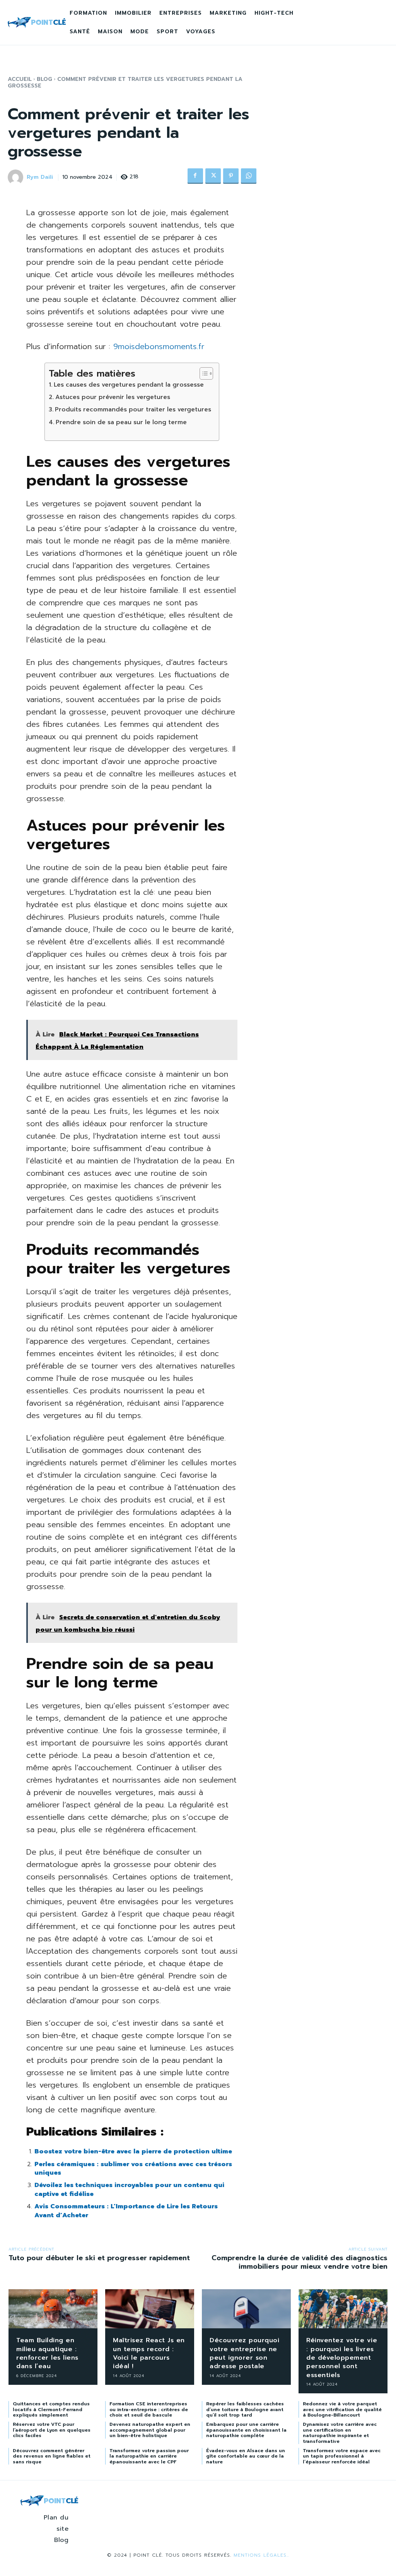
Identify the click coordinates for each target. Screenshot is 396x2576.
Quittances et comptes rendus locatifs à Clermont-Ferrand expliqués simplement (51, 2409)
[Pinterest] (231, 176)
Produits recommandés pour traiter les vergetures (133, 409)
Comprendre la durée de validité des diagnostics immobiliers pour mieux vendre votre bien (300, 2262)
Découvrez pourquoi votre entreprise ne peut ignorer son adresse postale (244, 2353)
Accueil (20, 79)
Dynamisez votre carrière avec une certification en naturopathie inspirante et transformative (340, 2433)
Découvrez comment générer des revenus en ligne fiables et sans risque (52, 2456)
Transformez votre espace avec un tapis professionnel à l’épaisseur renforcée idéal (342, 2456)
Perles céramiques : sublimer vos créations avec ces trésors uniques (133, 2168)
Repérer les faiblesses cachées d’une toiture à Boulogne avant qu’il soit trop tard (245, 2409)
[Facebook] (195, 176)
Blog (44, 79)
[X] (213, 176)
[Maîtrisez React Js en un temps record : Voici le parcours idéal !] (150, 2309)
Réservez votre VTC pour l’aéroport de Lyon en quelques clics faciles (52, 2430)
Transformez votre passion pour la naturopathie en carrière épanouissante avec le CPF (149, 2456)
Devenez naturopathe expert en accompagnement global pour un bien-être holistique (150, 2430)
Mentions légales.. (261, 2555)
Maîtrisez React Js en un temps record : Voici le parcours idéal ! (149, 2353)
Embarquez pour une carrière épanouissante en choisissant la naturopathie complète (246, 2430)
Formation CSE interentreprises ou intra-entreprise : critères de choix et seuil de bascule (149, 2409)
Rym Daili (40, 177)
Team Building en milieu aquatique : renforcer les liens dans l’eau (47, 2353)
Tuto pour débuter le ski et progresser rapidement (99, 2258)
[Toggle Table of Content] (202, 373)
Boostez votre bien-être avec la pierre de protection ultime (133, 2151)
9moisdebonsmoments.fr (159, 346)
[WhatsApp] (249, 176)
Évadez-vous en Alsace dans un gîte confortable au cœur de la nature (246, 2456)
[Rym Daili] (17, 177)
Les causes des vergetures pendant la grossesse (129, 385)
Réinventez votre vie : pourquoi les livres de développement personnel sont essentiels (342, 2358)
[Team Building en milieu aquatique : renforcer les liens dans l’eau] (53, 2309)
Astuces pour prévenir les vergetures (113, 397)
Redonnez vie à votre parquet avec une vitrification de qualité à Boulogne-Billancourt (342, 2409)
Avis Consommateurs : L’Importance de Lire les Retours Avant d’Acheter (126, 2211)
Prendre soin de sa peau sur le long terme (121, 422)
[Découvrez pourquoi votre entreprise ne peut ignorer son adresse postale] (246, 2309)
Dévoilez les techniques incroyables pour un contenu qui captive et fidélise (129, 2189)
